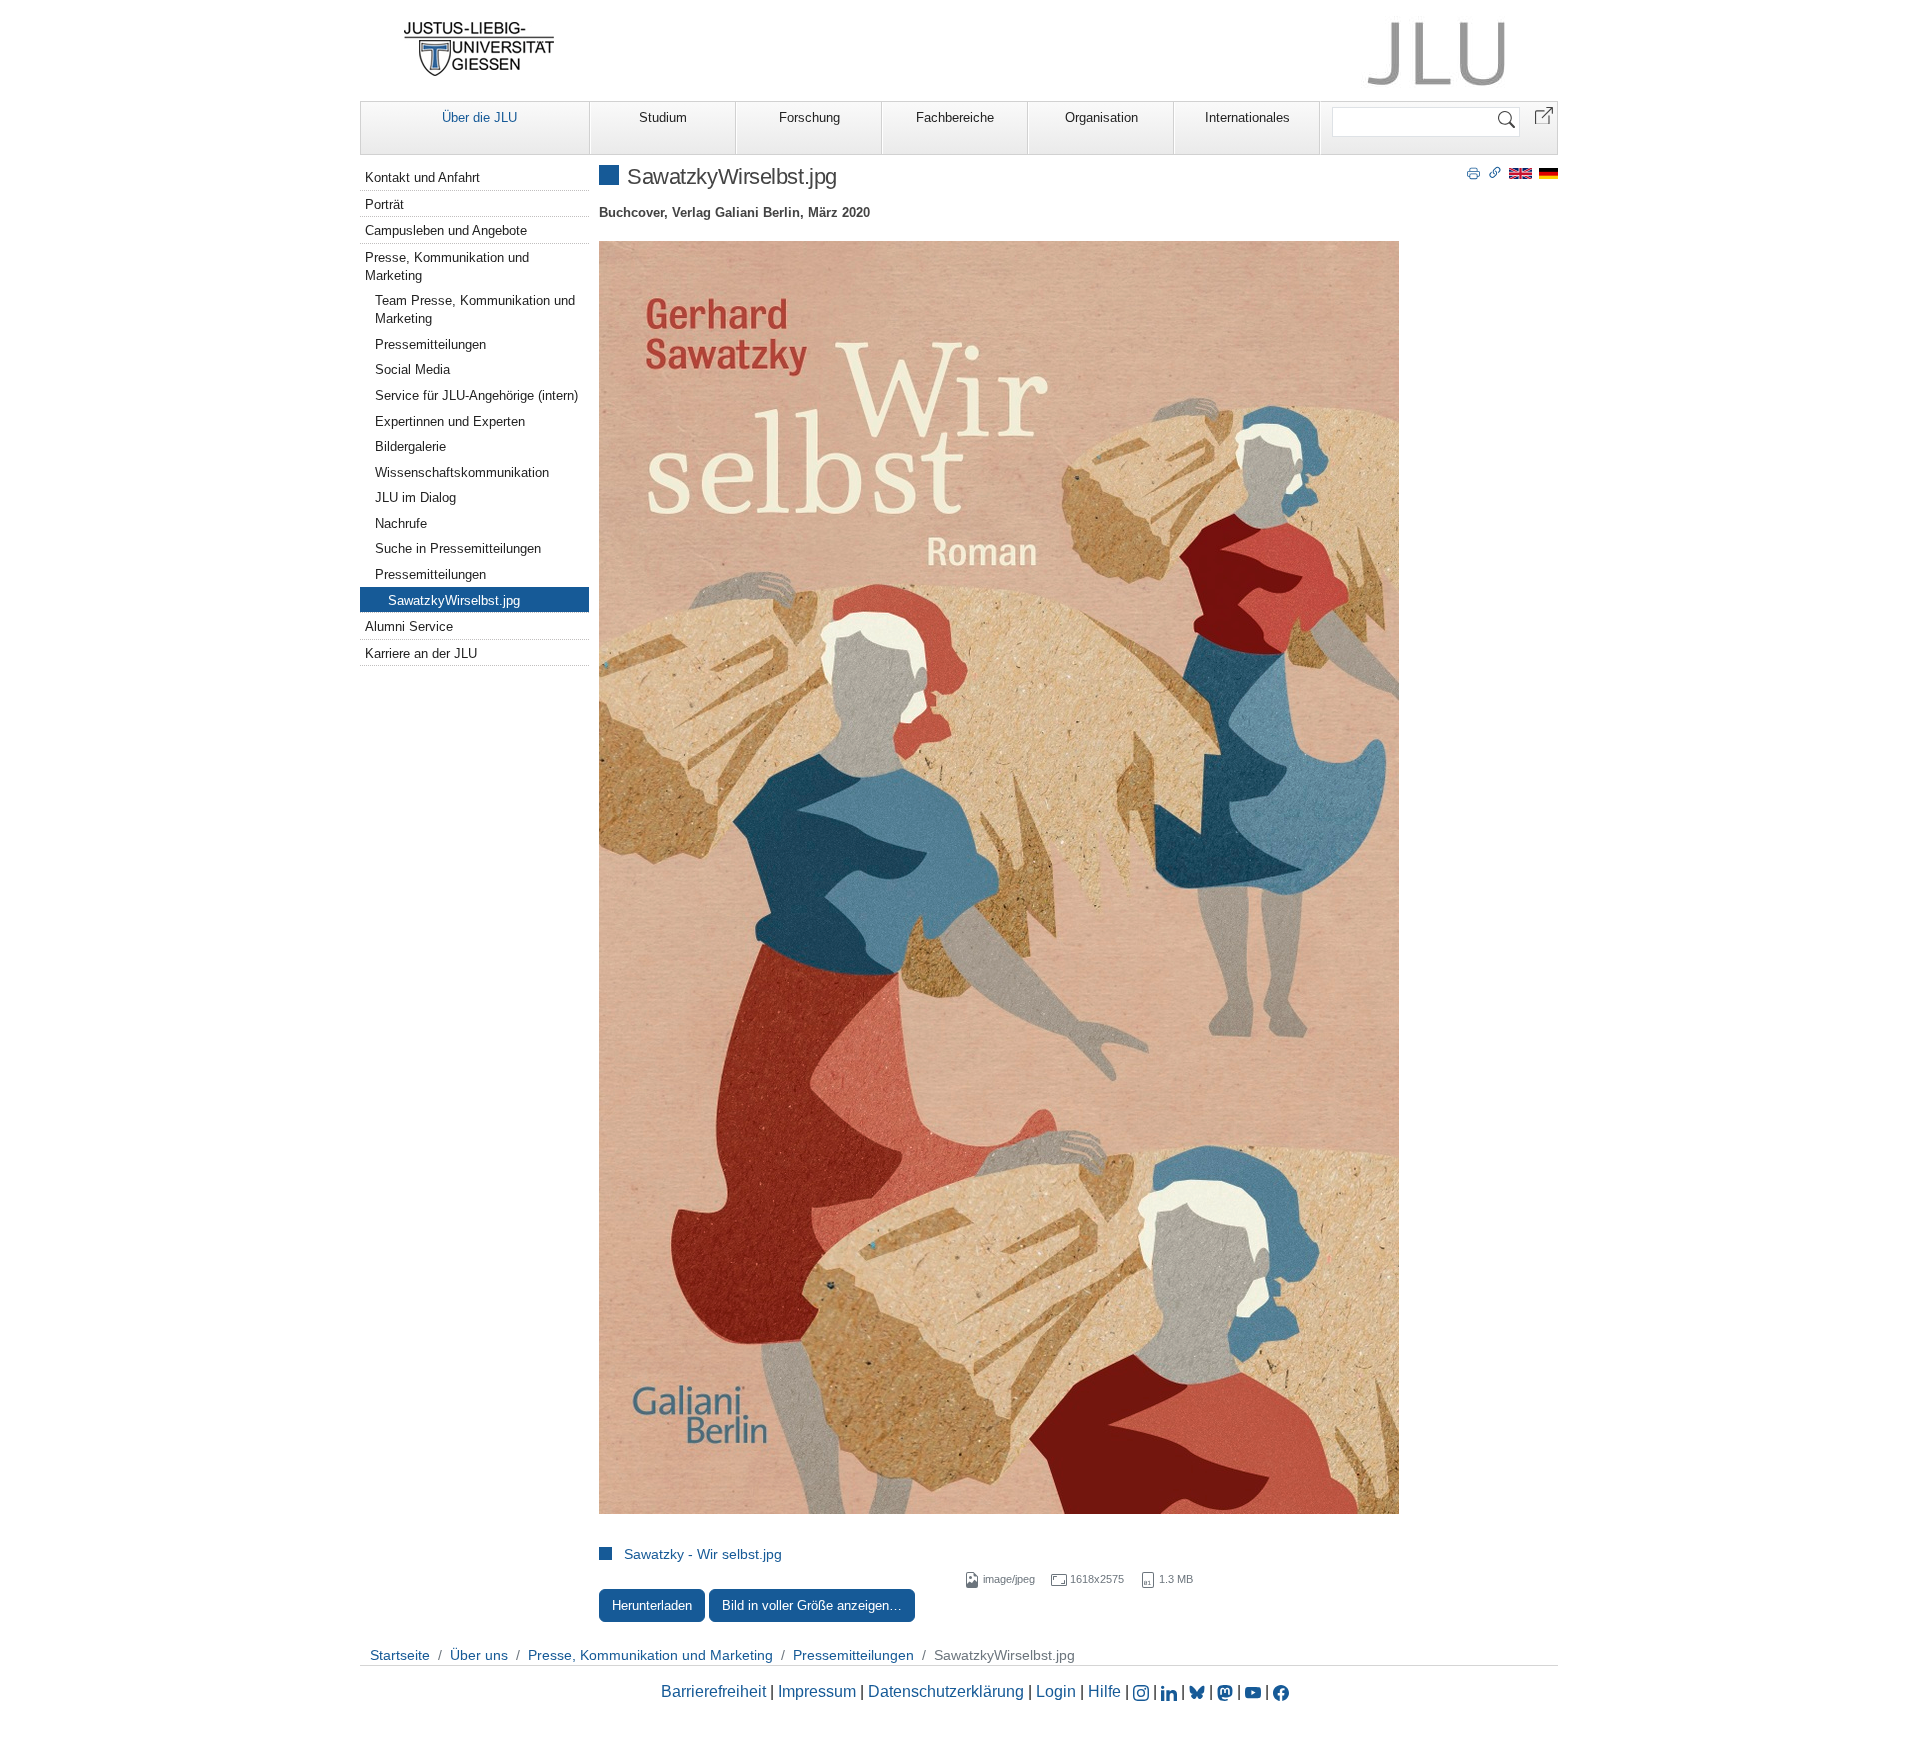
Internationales (1247, 117)
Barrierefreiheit (713, 1691)
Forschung (809, 117)
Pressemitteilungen (430, 344)
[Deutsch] (1548, 172)
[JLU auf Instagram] (1143, 1691)
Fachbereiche (955, 117)
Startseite (400, 1655)
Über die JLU (479, 117)
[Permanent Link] (1495, 172)
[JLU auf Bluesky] (1199, 1691)
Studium (663, 117)
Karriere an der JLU (421, 653)
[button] (1544, 114)
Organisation (1101, 117)
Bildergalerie (410, 446)
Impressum (817, 1691)
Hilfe (1104, 1691)
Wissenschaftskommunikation (462, 472)
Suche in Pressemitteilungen (458, 548)
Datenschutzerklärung (946, 1691)
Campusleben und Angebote (446, 230)
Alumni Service (409, 626)
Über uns (479, 1655)
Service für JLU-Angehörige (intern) (476, 395)
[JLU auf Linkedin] (1171, 1691)
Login (1058, 1691)
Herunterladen (652, 1605)
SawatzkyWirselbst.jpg (454, 600)
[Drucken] (1473, 172)
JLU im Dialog (415, 497)
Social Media (412, 369)
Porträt (384, 204)
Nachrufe (401, 523)
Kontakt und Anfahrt (422, 177)
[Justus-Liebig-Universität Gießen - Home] (479, 49)
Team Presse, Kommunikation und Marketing (475, 309)
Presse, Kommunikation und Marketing (447, 266)
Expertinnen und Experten (450, 421)
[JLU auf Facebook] (1281, 1691)
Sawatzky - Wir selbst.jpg (703, 1554)
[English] (1520, 172)
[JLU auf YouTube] (1253, 1691)
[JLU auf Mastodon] (1227, 1691)
